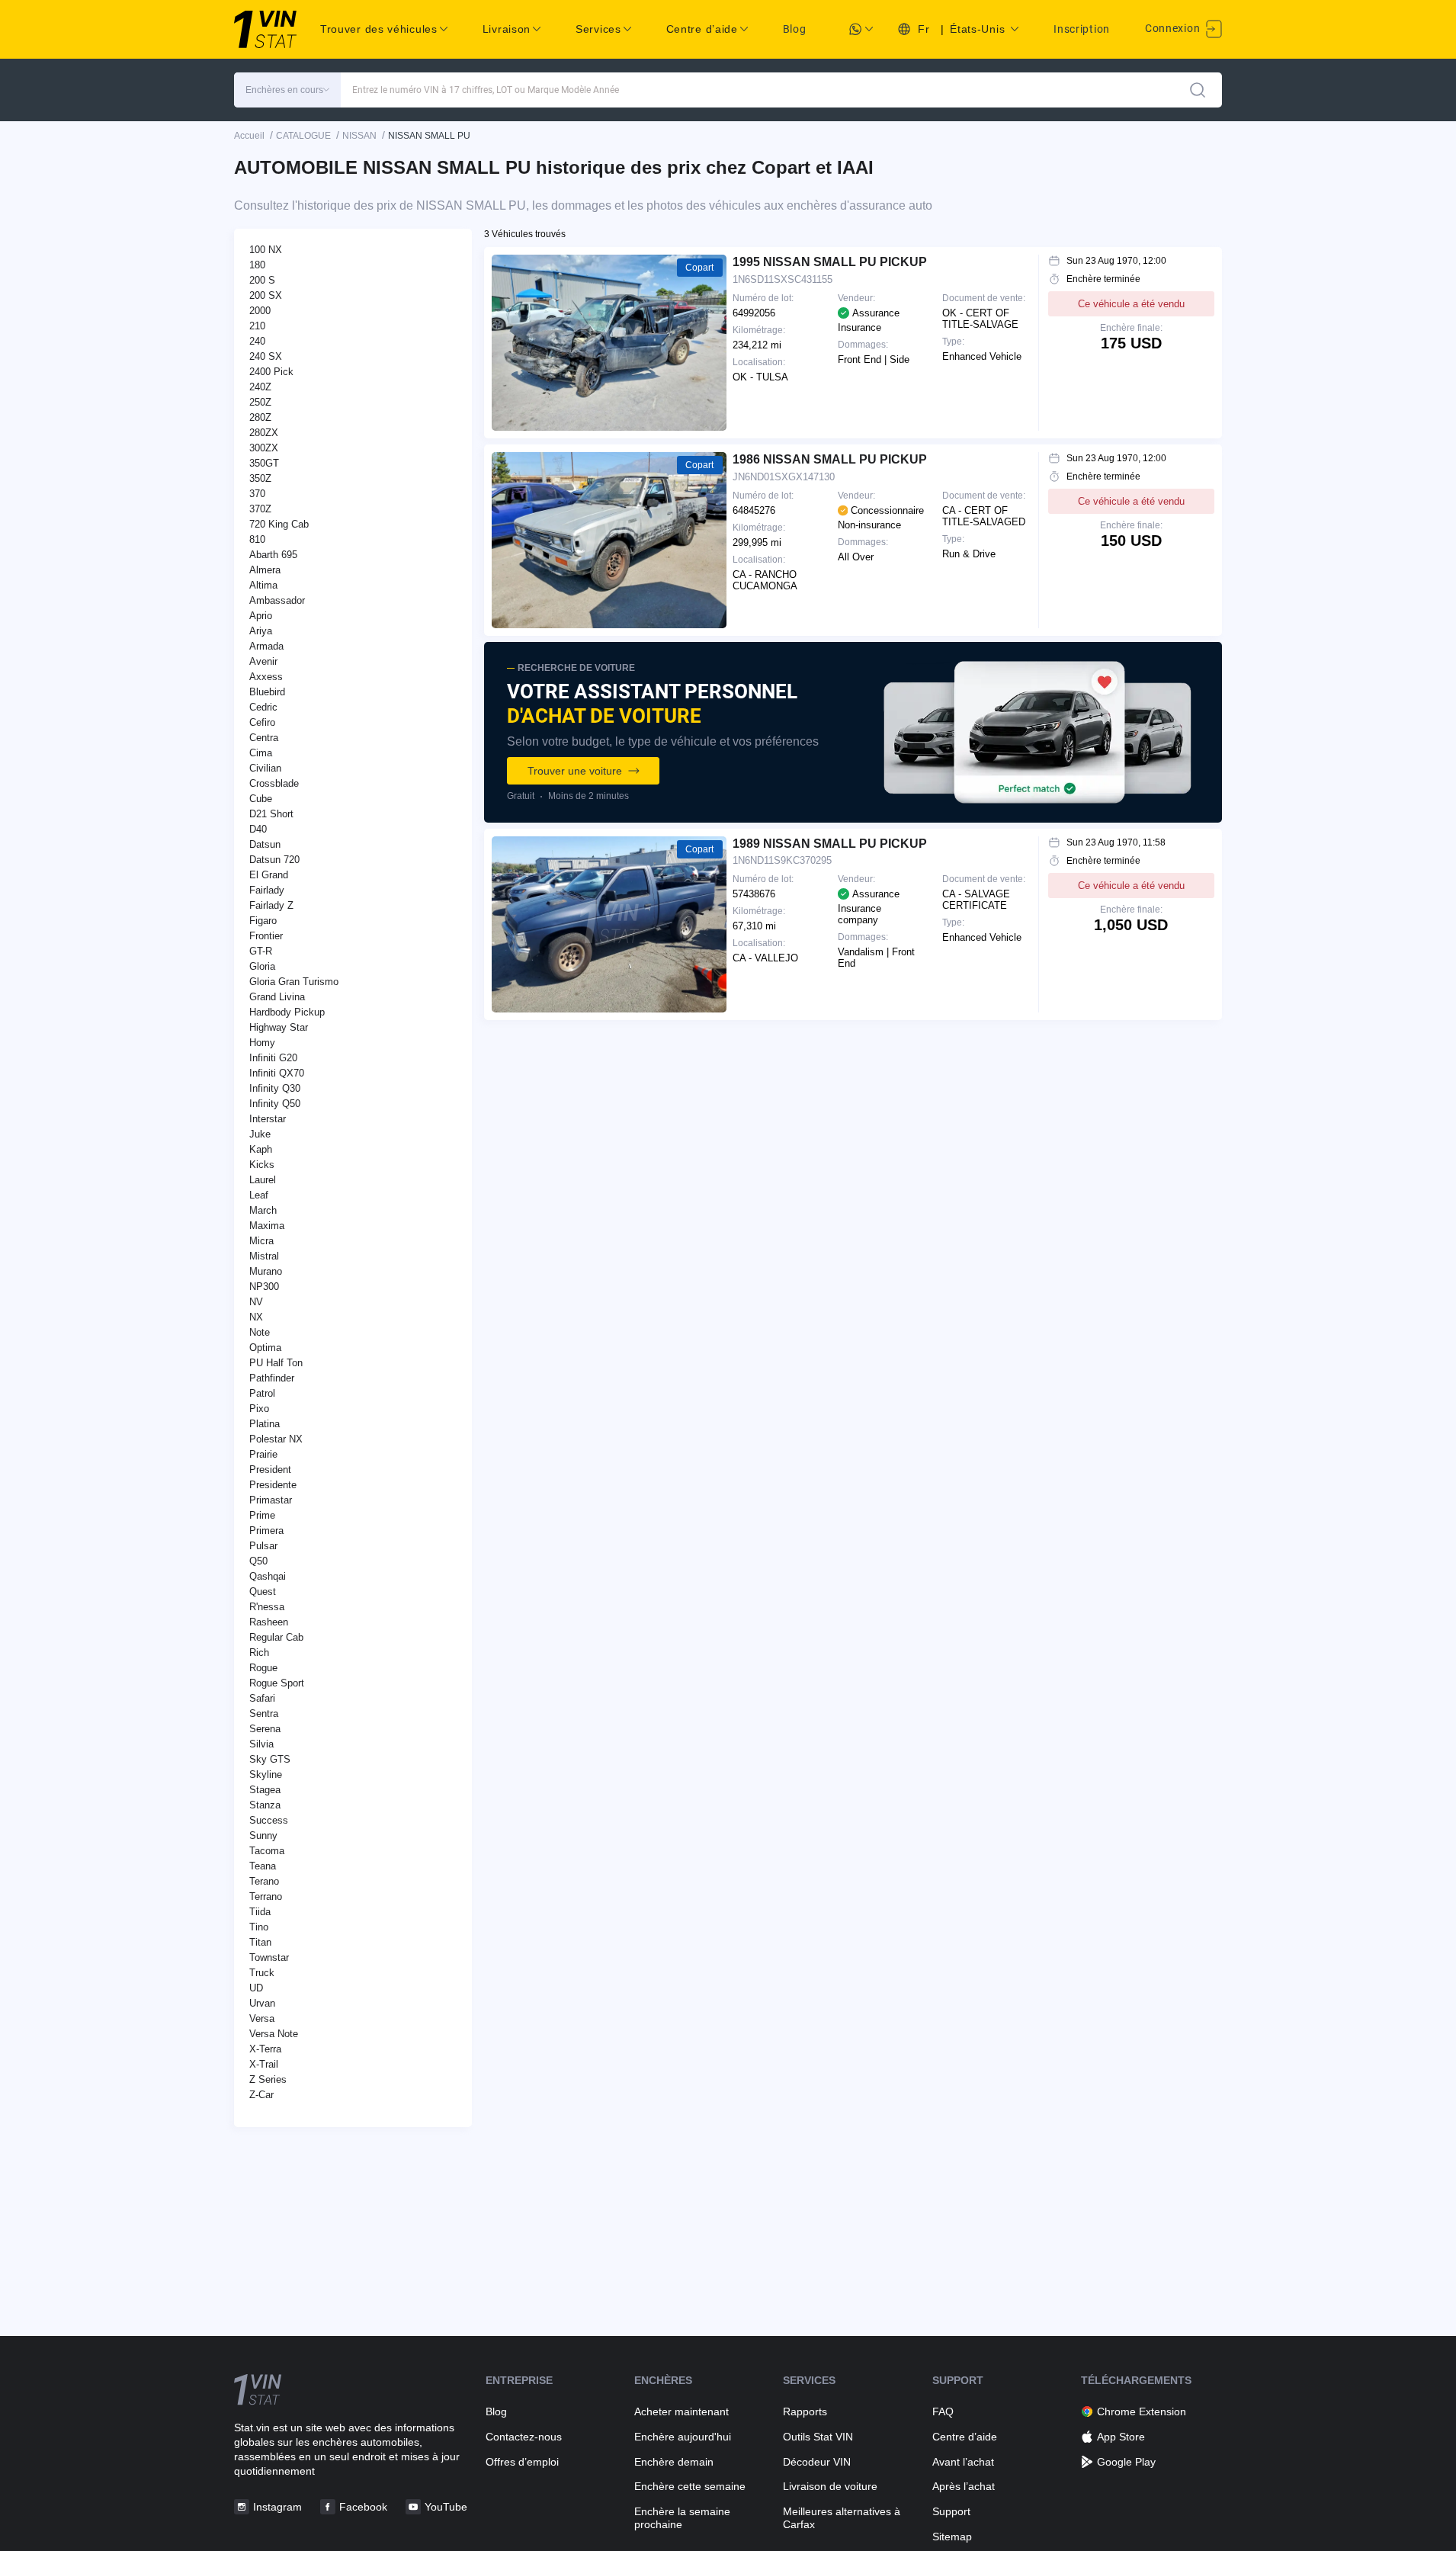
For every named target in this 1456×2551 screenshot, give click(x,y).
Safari (262, 1698)
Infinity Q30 (275, 1088)
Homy (262, 1043)
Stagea (265, 1790)
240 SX (266, 356)
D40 (258, 829)
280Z (260, 417)
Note (260, 1332)
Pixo (259, 1409)
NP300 (264, 1287)
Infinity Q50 (275, 1104)
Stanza (265, 1805)
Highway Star (279, 1027)
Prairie (263, 1454)
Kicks (262, 1165)
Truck (262, 1973)
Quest (263, 1592)
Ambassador (277, 600)
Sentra (264, 1714)
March (263, 1210)
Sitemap (952, 2537)
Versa (262, 2018)
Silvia (261, 1744)
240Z (260, 387)
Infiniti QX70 (277, 1073)
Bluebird (267, 692)
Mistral (264, 1256)
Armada (266, 646)
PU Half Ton (276, 1363)
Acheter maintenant (681, 2411)
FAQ (943, 2411)
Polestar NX (276, 1439)
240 (257, 341)
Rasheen (269, 1622)
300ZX (264, 448)
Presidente (273, 1485)
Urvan (262, 2003)
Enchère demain (674, 2462)
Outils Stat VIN (818, 2437)
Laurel (263, 1180)
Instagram (277, 2507)
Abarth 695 (273, 555)
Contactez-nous (524, 2437)
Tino (259, 1927)
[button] (287, 90)
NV (256, 1302)
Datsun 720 (274, 860)
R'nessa (267, 1607)
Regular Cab (276, 1637)
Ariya (261, 631)
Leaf (259, 1195)
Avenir (263, 661)
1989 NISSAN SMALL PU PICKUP (830, 844)
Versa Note (274, 2034)
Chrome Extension (1142, 2411)
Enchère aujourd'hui (683, 2437)
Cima (261, 753)
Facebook (363, 2507)
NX (256, 1317)
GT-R (261, 951)
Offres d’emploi (522, 2462)
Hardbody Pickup (287, 1012)
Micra (261, 1241)
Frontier (266, 936)
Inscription (1082, 29)
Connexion (1174, 28)
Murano (266, 1271)
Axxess (266, 677)
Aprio (261, 616)
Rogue (263, 1668)
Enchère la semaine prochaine (682, 2518)
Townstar (269, 1957)
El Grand (269, 875)
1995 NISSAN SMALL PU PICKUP (830, 262)
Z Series (268, 2079)
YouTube (446, 2507)
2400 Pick (271, 372)
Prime (262, 1515)
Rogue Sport (277, 1683)
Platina (265, 1424)
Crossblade (274, 783)
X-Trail (264, 2064)
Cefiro (262, 722)
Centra (264, 738)
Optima (265, 1348)
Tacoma (267, 1851)
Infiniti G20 (273, 1058)
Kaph (261, 1149)
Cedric (263, 707)
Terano (264, 1881)
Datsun (265, 844)
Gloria (262, 966)
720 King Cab (279, 524)
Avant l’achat (963, 2462)
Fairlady (267, 890)
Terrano (266, 1896)
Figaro (263, 921)
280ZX (264, 433)
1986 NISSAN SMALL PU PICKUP (830, 459)
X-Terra (265, 2049)
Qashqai (268, 1576)
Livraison (507, 29)
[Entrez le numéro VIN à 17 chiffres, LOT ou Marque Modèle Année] (1198, 90)
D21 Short (271, 814)
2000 (260, 311)
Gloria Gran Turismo (294, 982)
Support (951, 2511)
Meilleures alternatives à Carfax (842, 2518)
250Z (260, 402)
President (270, 1470)
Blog (795, 29)
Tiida (260, 1912)
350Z (260, 478)
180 (257, 265)
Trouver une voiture (575, 771)
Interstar (268, 1119)
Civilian (265, 768)
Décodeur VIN (817, 2462)
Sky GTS (270, 1759)
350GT (264, 463)
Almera (265, 570)
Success (269, 1820)
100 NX (266, 250)
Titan (260, 1942)
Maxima (267, 1226)
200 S (262, 280)
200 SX (266, 295)
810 (257, 539)
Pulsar (263, 1546)
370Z (260, 509)
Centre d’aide (965, 2437)
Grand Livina (277, 997)
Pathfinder (272, 1378)
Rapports (805, 2411)
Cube (261, 799)
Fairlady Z (271, 905)
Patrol (262, 1393)
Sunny (263, 1835)
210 (257, 326)
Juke (260, 1134)
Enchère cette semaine (690, 2486)
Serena (265, 1729)
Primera (266, 1531)
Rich (259, 1653)
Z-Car (261, 2095)
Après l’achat (964, 2486)
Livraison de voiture (830, 2486)
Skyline (266, 1774)
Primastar (271, 1500)
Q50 (258, 1561)
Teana (263, 1866)
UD (256, 1988)
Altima (263, 585)
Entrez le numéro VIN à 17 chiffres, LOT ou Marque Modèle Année (486, 90)
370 (257, 494)
